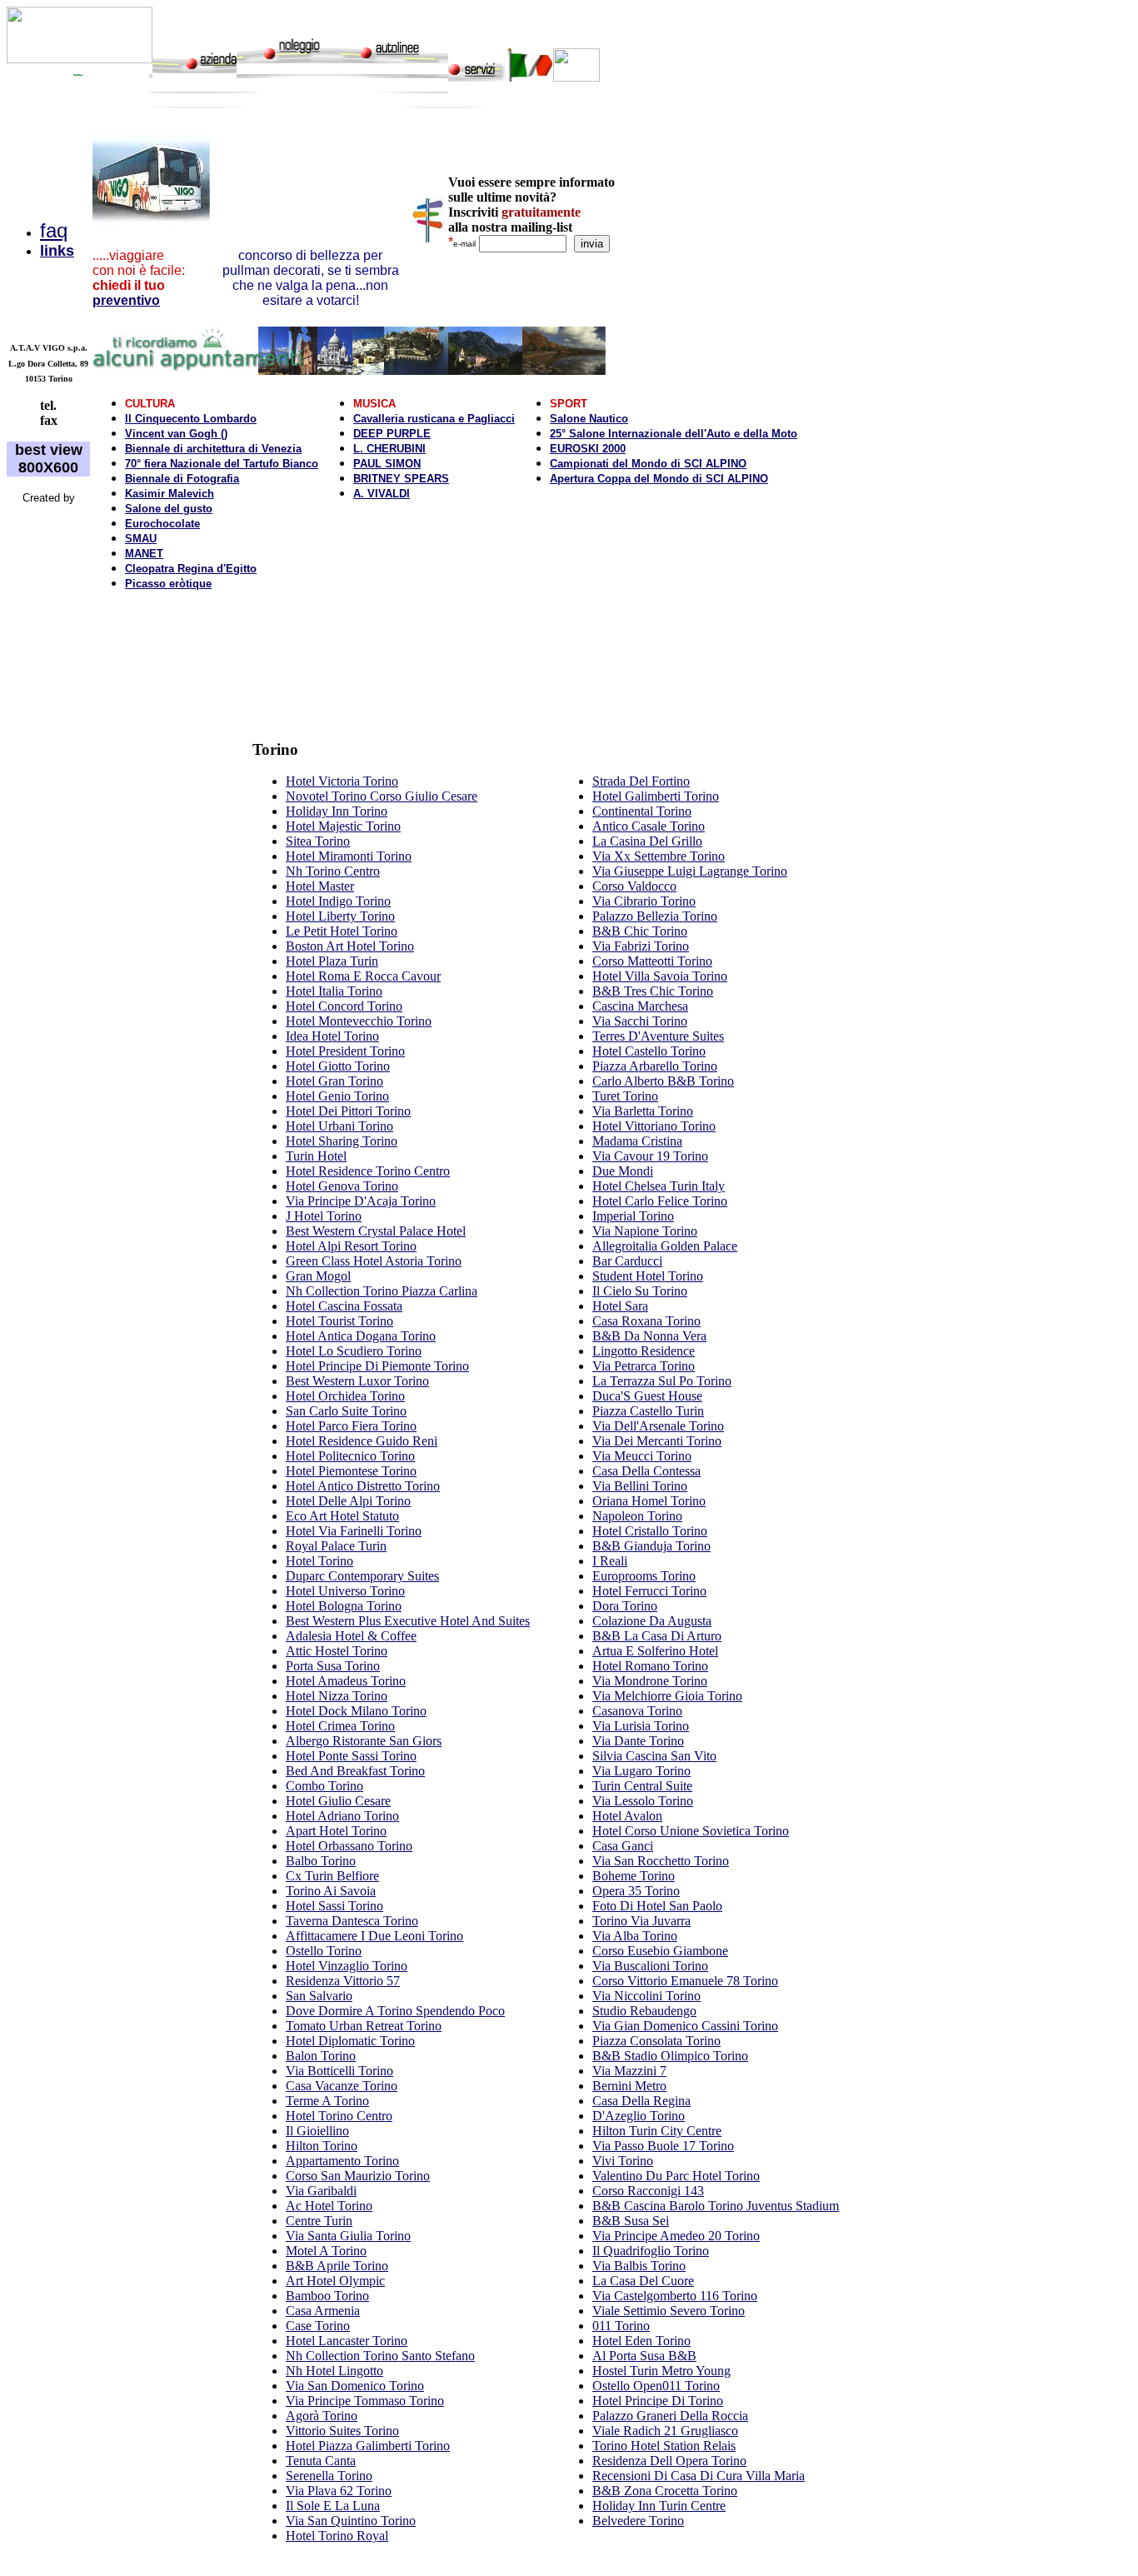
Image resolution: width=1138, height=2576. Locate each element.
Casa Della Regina (641, 2101)
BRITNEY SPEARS (401, 479)
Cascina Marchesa (640, 1006)
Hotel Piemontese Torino (351, 1471)
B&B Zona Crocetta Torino (665, 2491)
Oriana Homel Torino (649, 1501)
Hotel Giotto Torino (338, 1066)
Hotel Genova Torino (342, 1186)
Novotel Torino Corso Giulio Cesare (382, 796)
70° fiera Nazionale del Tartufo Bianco (222, 464)
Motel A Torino (326, 2251)
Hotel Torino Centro (339, 2116)
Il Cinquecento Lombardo (191, 419)
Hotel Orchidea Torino (345, 1396)
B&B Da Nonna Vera (649, 1336)
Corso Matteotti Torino (652, 961)
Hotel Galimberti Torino (656, 796)
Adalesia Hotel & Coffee (351, 1636)
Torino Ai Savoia (331, 1891)
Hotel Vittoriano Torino (654, 1126)
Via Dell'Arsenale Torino (658, 1426)
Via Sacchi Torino (640, 1021)
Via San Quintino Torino (351, 2521)
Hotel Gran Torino (334, 1081)
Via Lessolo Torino (643, 1801)
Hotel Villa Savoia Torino (660, 976)
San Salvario (319, 1996)
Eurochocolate (162, 524)
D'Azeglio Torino (639, 2116)
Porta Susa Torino (333, 1666)
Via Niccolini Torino (646, 1996)
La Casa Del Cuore (643, 2281)
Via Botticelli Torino (339, 2071)
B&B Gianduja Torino (651, 1546)
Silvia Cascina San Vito (654, 1756)
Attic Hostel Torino (337, 1651)
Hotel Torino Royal (337, 2536)
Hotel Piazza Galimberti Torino (368, 2446)
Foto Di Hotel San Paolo (657, 1906)
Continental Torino (642, 811)
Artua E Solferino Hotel (655, 1651)
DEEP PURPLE (392, 434)
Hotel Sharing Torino (342, 1141)
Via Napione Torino (645, 1231)
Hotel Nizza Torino (337, 1696)
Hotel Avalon (627, 1816)
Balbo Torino (321, 1861)
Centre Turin (319, 2221)
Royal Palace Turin (336, 1546)
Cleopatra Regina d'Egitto (191, 569)
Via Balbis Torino (639, 2266)
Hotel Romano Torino (650, 1666)
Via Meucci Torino (642, 1456)
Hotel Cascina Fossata (344, 1306)
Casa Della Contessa (646, 1471)
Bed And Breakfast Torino (355, 1771)
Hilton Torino (322, 2146)
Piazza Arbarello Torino (655, 1066)
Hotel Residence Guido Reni (362, 1441)
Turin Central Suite (642, 1786)
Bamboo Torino (327, 2296)
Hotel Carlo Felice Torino (660, 1201)
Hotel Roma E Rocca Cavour (363, 976)
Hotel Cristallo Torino (650, 1531)
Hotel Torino (319, 1561)
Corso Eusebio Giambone (660, 1951)
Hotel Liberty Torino (340, 916)
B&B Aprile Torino (337, 2266)
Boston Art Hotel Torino (350, 946)
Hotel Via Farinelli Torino (354, 1531)
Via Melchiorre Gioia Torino (667, 1696)
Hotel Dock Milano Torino (356, 1711)
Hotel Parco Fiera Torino (351, 1426)
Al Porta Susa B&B (644, 2356)
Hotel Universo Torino (345, 1591)
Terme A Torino (327, 2101)
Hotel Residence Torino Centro (368, 1171)
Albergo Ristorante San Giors (364, 1741)
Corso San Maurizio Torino (358, 2176)
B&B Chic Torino (640, 931)
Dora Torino (625, 1606)
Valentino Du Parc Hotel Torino (676, 2176)
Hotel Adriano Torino (342, 1816)
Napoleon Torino (637, 1516)
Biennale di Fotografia (182, 479)
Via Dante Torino (638, 1741)
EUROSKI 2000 (588, 449)
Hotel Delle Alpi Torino (348, 1501)
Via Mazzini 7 (629, 2071)
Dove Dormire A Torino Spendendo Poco (395, 2011)
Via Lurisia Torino (641, 1726)
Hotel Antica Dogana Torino (361, 1336)
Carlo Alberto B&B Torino (663, 1081)
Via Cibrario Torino (644, 901)
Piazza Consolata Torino (656, 2041)
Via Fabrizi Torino (641, 946)
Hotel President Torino (345, 1051)
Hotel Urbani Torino (339, 1126)
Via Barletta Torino (643, 1111)
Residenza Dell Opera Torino (669, 2461)
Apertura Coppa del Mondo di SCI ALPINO (659, 479)
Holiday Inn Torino (337, 811)
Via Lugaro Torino (641, 1771)
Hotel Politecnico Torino (350, 1456)
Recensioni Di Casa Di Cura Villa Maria (699, 2476)
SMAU (141, 539)
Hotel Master (320, 886)
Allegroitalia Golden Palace (665, 1246)
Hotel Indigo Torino (338, 901)
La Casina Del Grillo (647, 841)
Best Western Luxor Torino (357, 1381)
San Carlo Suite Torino (346, 1411)
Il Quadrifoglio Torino (651, 2251)
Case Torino (318, 2326)
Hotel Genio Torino (337, 1096)
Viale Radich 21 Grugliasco (665, 2431)
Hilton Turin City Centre (657, 2131)
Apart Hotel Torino (336, 1831)
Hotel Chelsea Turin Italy (659, 1186)
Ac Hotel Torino (329, 2206)
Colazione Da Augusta (652, 1621)
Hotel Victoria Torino (342, 781)
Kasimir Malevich (170, 494)
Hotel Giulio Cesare (338, 1801)
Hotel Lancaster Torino (347, 2341)
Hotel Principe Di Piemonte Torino (377, 1366)
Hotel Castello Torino (649, 1051)
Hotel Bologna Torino (344, 1606)
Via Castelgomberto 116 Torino (675, 2296)
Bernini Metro (629, 2086)
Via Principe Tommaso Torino (365, 2401)
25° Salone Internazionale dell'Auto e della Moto (674, 434)
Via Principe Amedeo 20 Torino (676, 2236)
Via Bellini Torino (640, 1486)
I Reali (610, 1561)
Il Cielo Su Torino (640, 1291)
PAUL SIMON (387, 464)
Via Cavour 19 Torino (650, 1156)
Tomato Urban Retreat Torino (364, 2026)
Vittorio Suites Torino (342, 2431)
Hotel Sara (620, 1306)
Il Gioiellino (317, 2131)
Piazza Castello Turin (648, 1411)
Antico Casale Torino (649, 826)
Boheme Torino (634, 1876)
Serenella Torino (329, 2476)
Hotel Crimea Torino (340, 1726)
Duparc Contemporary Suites (362, 1576)
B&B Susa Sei (631, 2221)
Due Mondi (623, 1171)
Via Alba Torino (635, 1936)
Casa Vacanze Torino (342, 2086)
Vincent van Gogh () (176, 434)
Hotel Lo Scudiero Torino (354, 1351)
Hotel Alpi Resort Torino (351, 1246)
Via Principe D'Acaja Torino (361, 1201)
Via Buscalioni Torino (650, 1966)
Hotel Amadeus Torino (346, 1681)
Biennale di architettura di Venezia (213, 449)
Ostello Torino (324, 1951)
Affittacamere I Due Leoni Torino (374, 1936)
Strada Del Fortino (641, 781)
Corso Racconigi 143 (648, 2191)
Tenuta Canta (321, 2461)
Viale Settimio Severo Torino (669, 2311)
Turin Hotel (316, 1156)
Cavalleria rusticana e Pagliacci (434, 419)
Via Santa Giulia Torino (348, 2236)
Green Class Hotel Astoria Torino (374, 1261)
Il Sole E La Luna (333, 2506)
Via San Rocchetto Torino (661, 1861)
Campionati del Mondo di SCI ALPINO (648, 464)
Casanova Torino (637, 1711)
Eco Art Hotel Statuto (342, 1516)
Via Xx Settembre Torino (659, 856)
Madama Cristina (637, 1141)
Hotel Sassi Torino (334, 1906)
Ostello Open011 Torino (656, 2386)
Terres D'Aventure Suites (658, 1036)
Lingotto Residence (644, 1351)
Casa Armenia (323, 2311)
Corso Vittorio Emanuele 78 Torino (685, 1981)
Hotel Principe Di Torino (658, 2401)
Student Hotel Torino (648, 1276)
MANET (144, 554)
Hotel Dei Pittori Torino (348, 1111)
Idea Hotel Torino (332, 1036)
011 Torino (621, 2326)
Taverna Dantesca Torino (352, 1921)
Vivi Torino (623, 2161)
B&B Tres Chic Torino (653, 991)
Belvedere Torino (638, 2521)
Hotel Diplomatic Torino (350, 2041)
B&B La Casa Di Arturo (657, 1636)
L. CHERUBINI (389, 449)
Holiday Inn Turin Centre (659, 2506)
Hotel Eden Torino (641, 2341)
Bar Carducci (627, 1261)
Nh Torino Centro (333, 871)
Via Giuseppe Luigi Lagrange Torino (690, 871)
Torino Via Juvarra (641, 1921)
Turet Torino (625, 1096)
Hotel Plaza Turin (332, 961)
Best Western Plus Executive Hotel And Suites (408, 1621)
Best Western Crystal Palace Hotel (376, 1231)
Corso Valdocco (634, 886)
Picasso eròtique (168, 584)
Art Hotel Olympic (335, 2281)
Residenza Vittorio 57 (343, 1981)
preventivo (126, 300)
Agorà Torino (322, 2416)
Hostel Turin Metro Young (661, 2371)
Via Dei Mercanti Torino (657, 1441)
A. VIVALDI (382, 494)
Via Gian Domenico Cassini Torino (685, 2026)
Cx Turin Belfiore (332, 1876)
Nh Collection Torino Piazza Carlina (382, 1291)
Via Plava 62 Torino (339, 2491)
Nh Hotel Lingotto (334, 2371)
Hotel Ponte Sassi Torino (351, 1756)
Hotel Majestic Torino (343, 826)
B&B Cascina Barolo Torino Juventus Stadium (716, 2206)
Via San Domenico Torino (355, 2386)
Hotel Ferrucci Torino (649, 1591)
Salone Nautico (589, 419)
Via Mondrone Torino (650, 1681)
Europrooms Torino (644, 1576)
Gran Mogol (318, 1276)
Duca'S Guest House (647, 1396)
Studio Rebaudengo (644, 2011)
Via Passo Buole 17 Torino (663, 2146)
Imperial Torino (633, 1216)
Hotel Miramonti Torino (349, 856)
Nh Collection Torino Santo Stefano (380, 2356)
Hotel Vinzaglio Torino (347, 1966)
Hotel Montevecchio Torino (359, 1021)
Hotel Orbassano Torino (349, 1846)
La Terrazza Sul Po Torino (662, 1381)
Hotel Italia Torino (334, 991)
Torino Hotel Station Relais (664, 2446)
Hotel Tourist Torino (339, 1321)
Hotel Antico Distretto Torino (363, 1486)
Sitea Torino (318, 841)
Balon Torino (321, 2056)
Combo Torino (324, 1786)
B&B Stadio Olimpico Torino (670, 2056)
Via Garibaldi (321, 2191)
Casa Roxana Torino (646, 1321)
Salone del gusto (169, 509)
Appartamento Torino (342, 2161)
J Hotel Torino (324, 1216)
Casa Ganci (623, 1846)
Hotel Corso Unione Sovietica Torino (691, 1831)
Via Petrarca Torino (644, 1366)
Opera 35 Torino (636, 1891)
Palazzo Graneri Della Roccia (670, 2416)
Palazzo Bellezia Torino (655, 916)
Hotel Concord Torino (344, 1006)
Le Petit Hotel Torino (342, 931)
